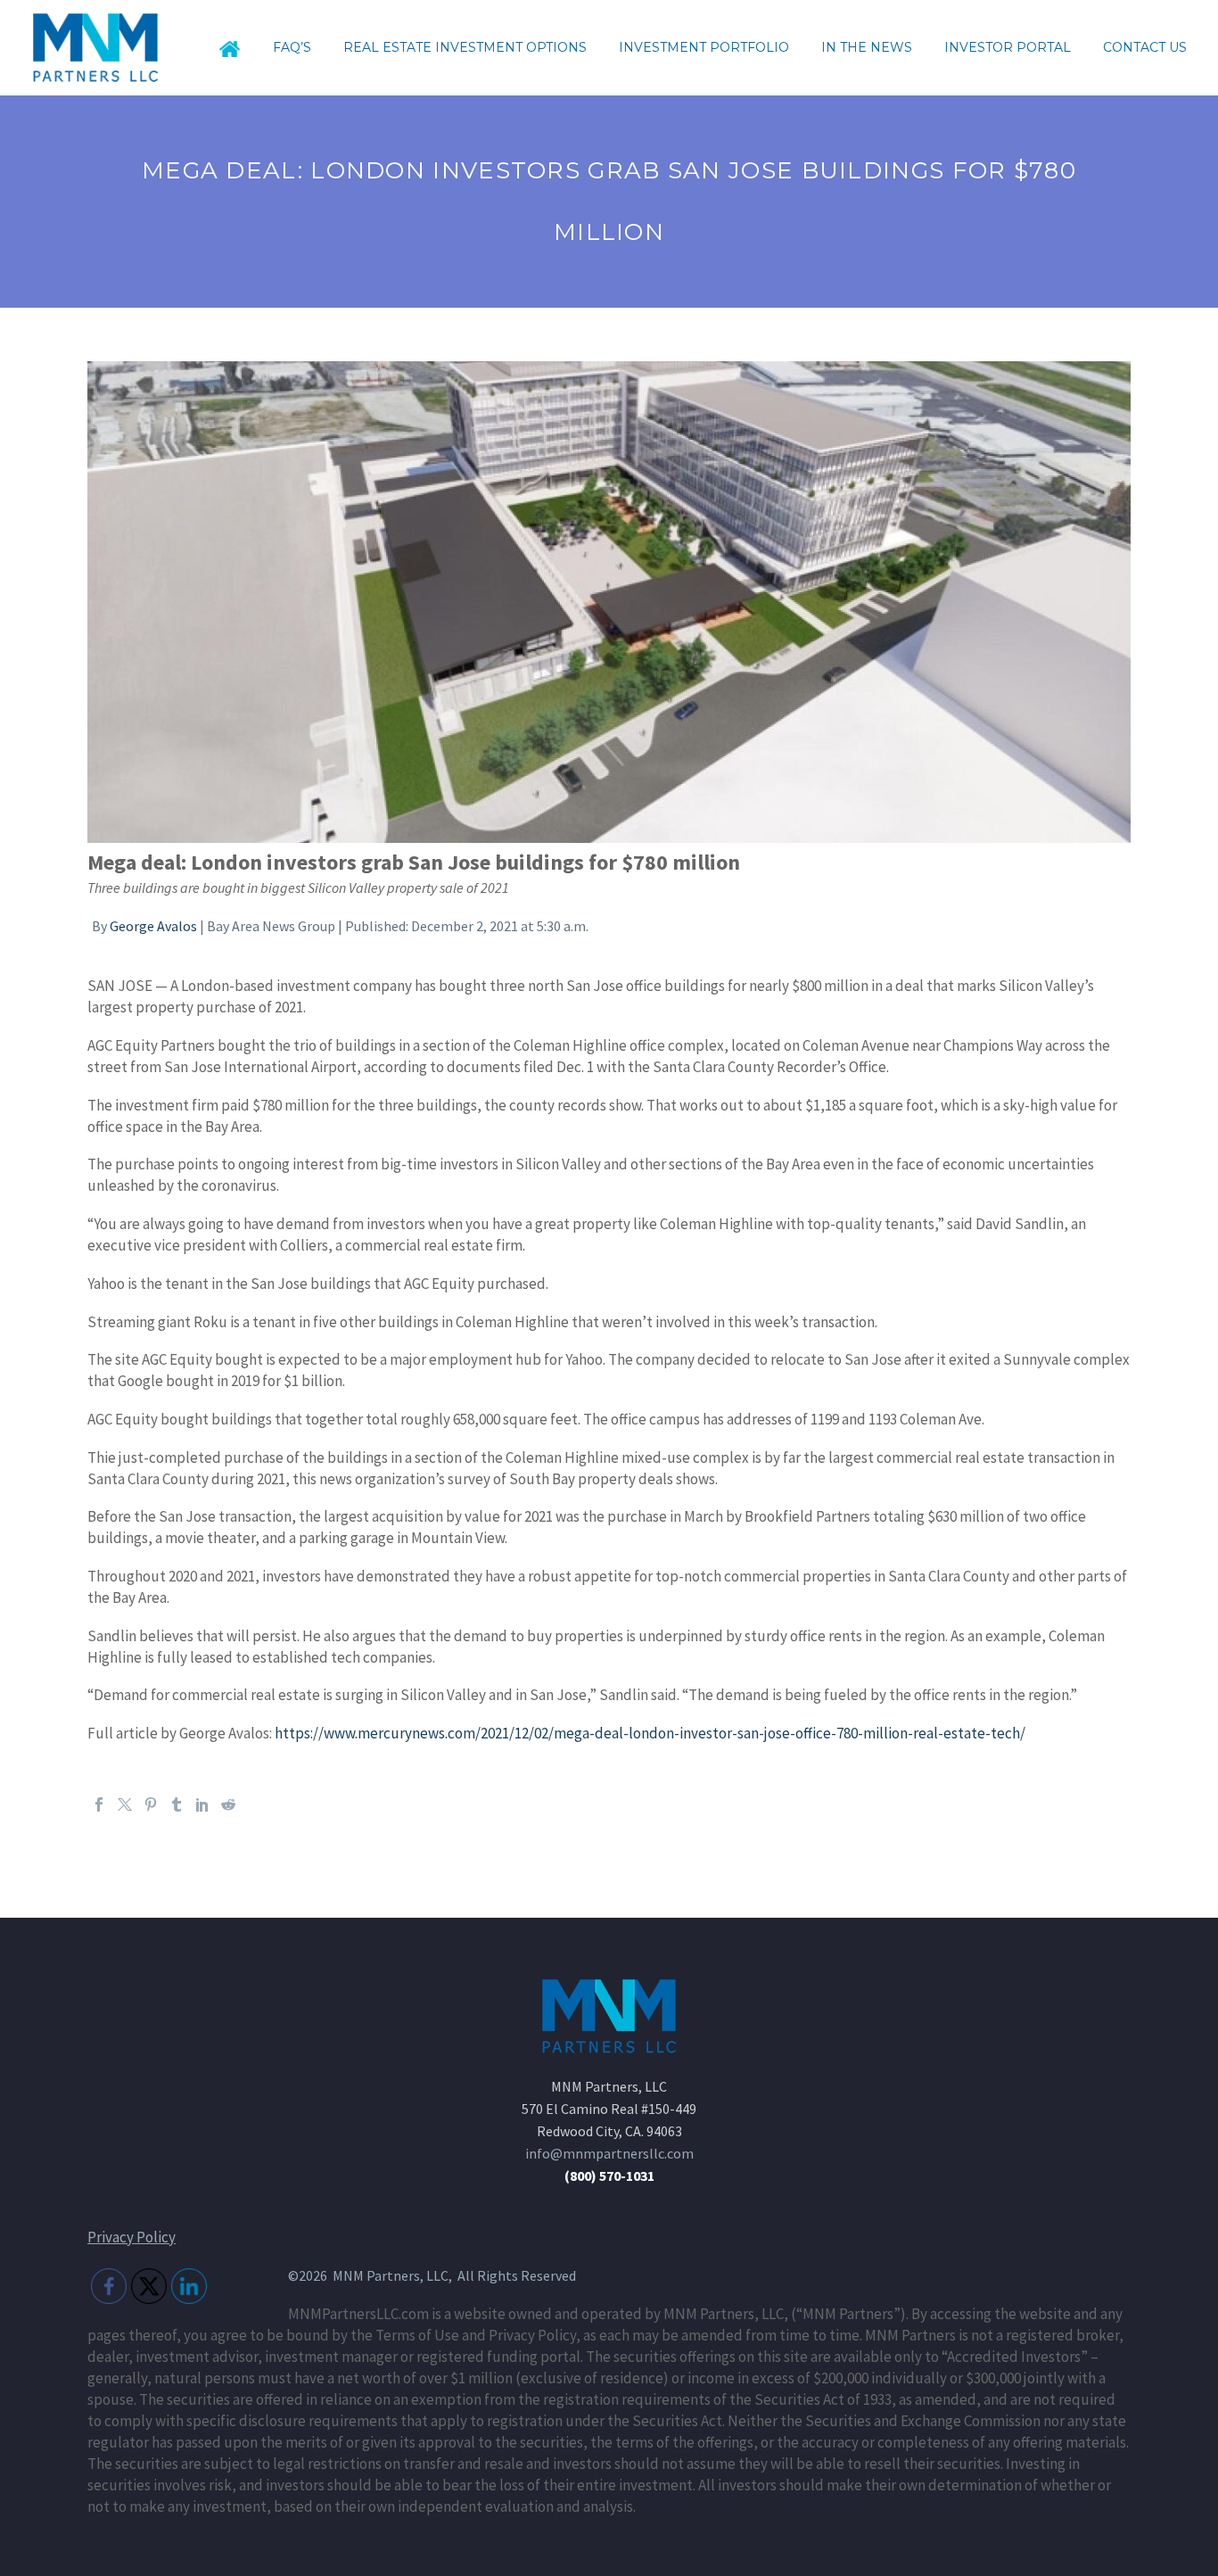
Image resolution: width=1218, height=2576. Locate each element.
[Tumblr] (177, 1804)
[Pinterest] (151, 1804)
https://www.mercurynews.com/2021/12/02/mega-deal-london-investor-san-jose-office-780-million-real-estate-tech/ (650, 1733)
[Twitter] (125, 1804)
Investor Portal (1008, 47)
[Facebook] (99, 1804)
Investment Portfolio (704, 47)
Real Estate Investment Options (465, 47)
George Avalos (153, 926)
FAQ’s (292, 47)
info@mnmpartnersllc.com (609, 2153)
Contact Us (1145, 47)
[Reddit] (228, 1804)
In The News (867, 47)
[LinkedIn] (202, 1804)
